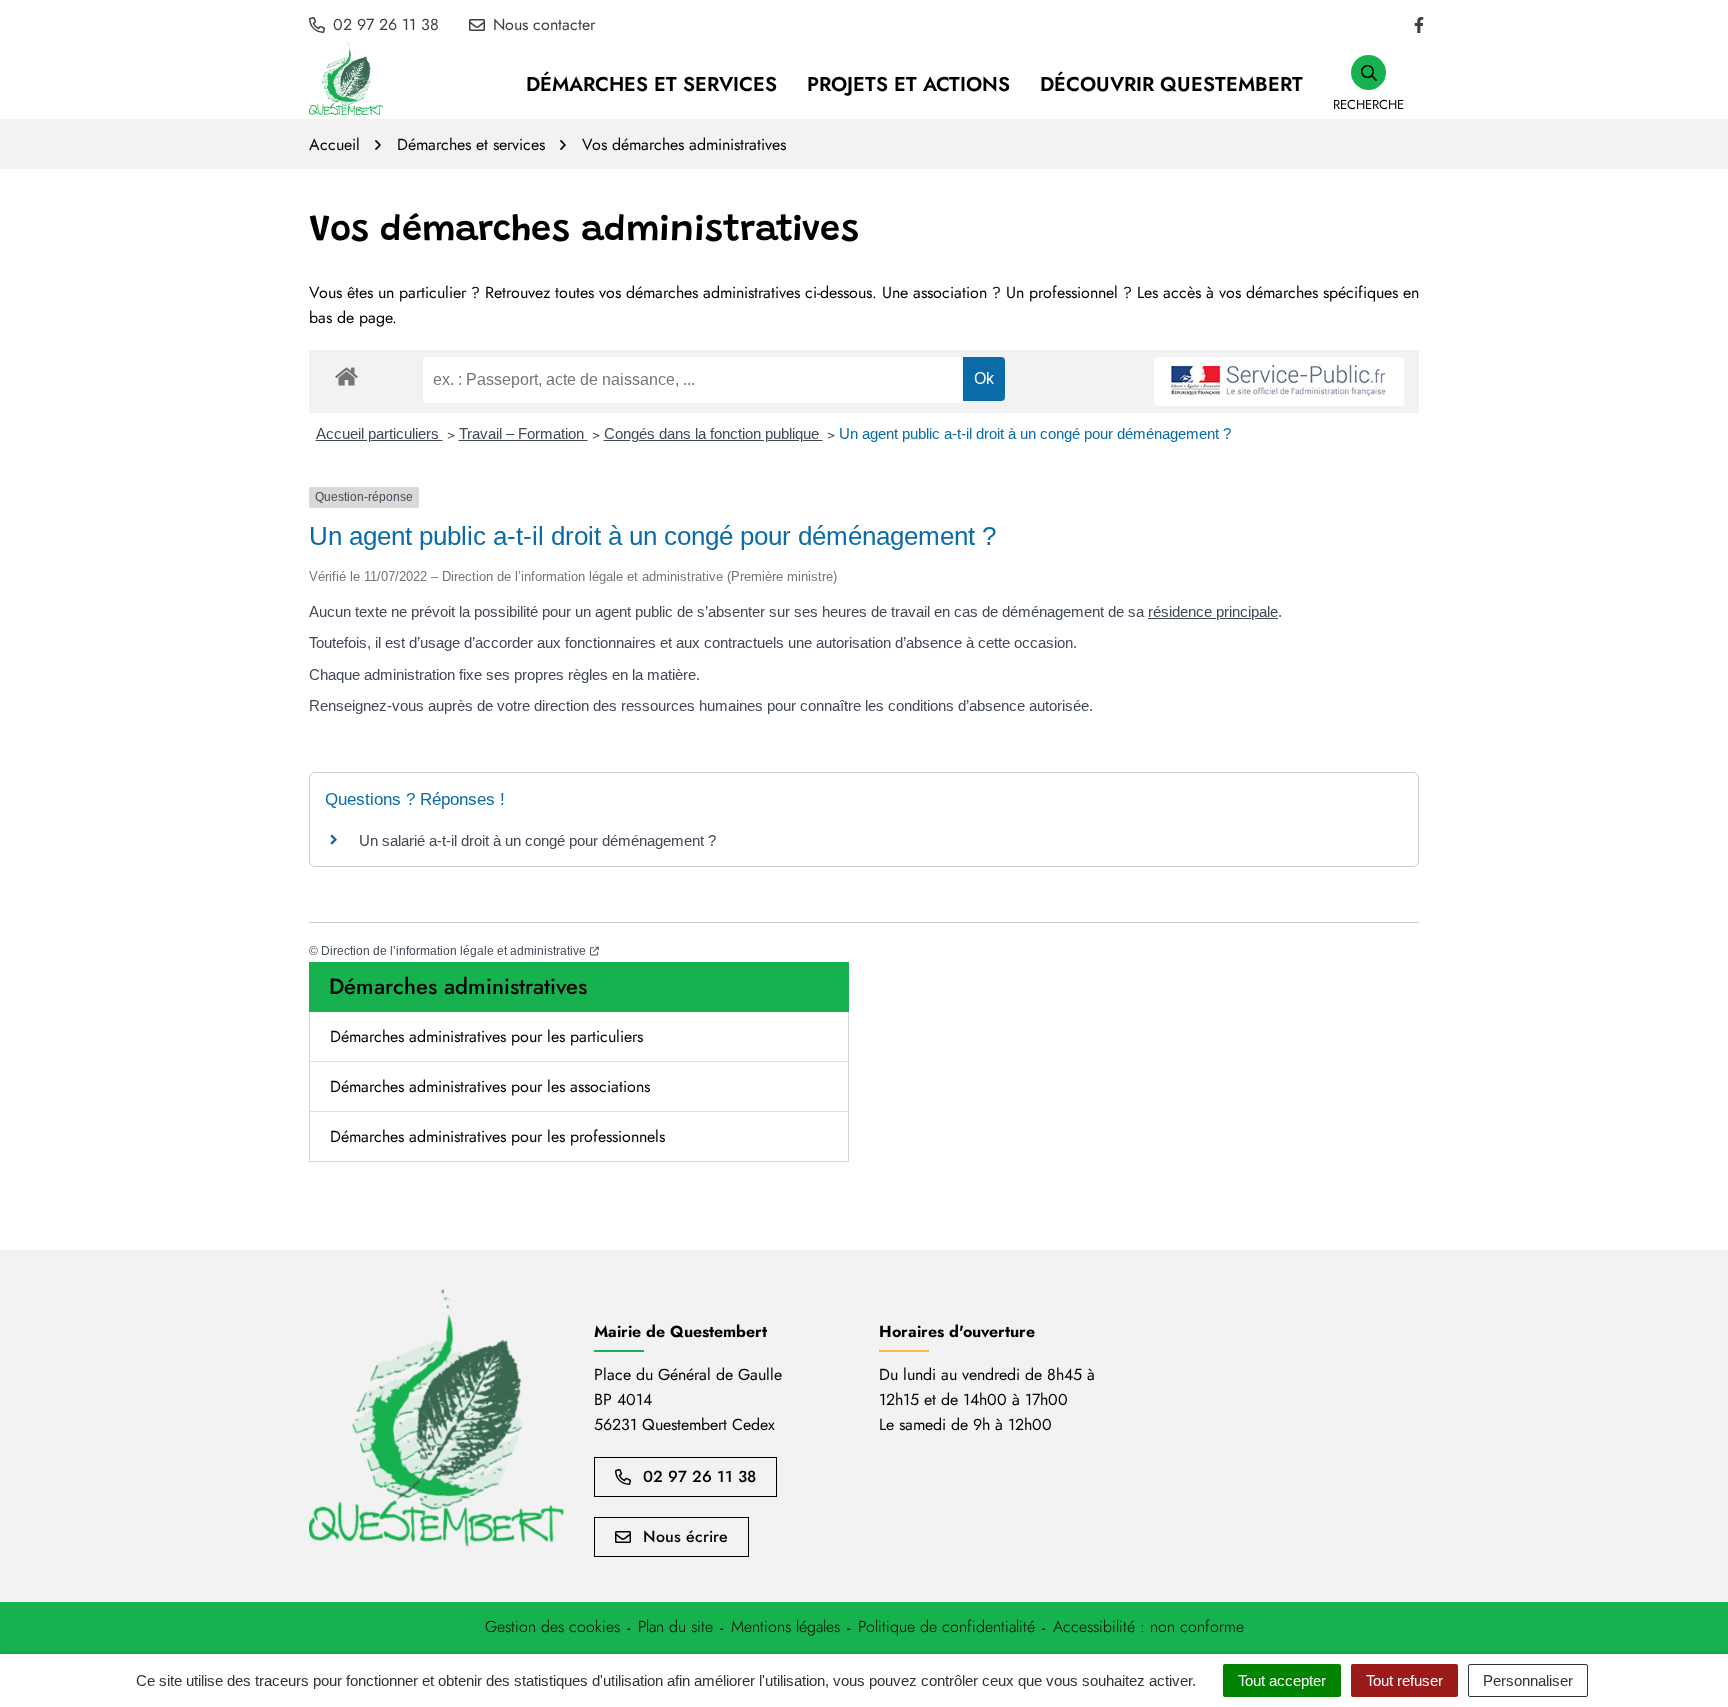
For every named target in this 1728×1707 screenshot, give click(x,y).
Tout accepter (1282, 1680)
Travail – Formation (523, 433)
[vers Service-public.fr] (1279, 381)
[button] (1368, 84)
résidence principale (1213, 611)
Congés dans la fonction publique (713, 433)
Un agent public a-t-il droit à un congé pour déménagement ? (1035, 433)
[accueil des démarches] (346, 373)
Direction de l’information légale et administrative (460, 951)
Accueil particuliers (379, 433)
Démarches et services (651, 84)
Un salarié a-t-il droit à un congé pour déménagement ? (537, 840)
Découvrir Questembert (1171, 84)
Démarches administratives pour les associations (490, 1086)
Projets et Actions (908, 84)
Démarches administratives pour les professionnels (497, 1136)
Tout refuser (1404, 1680)
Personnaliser (1528, 1680)
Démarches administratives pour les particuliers (486, 1036)
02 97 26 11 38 (699, 1476)
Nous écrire (685, 1536)
